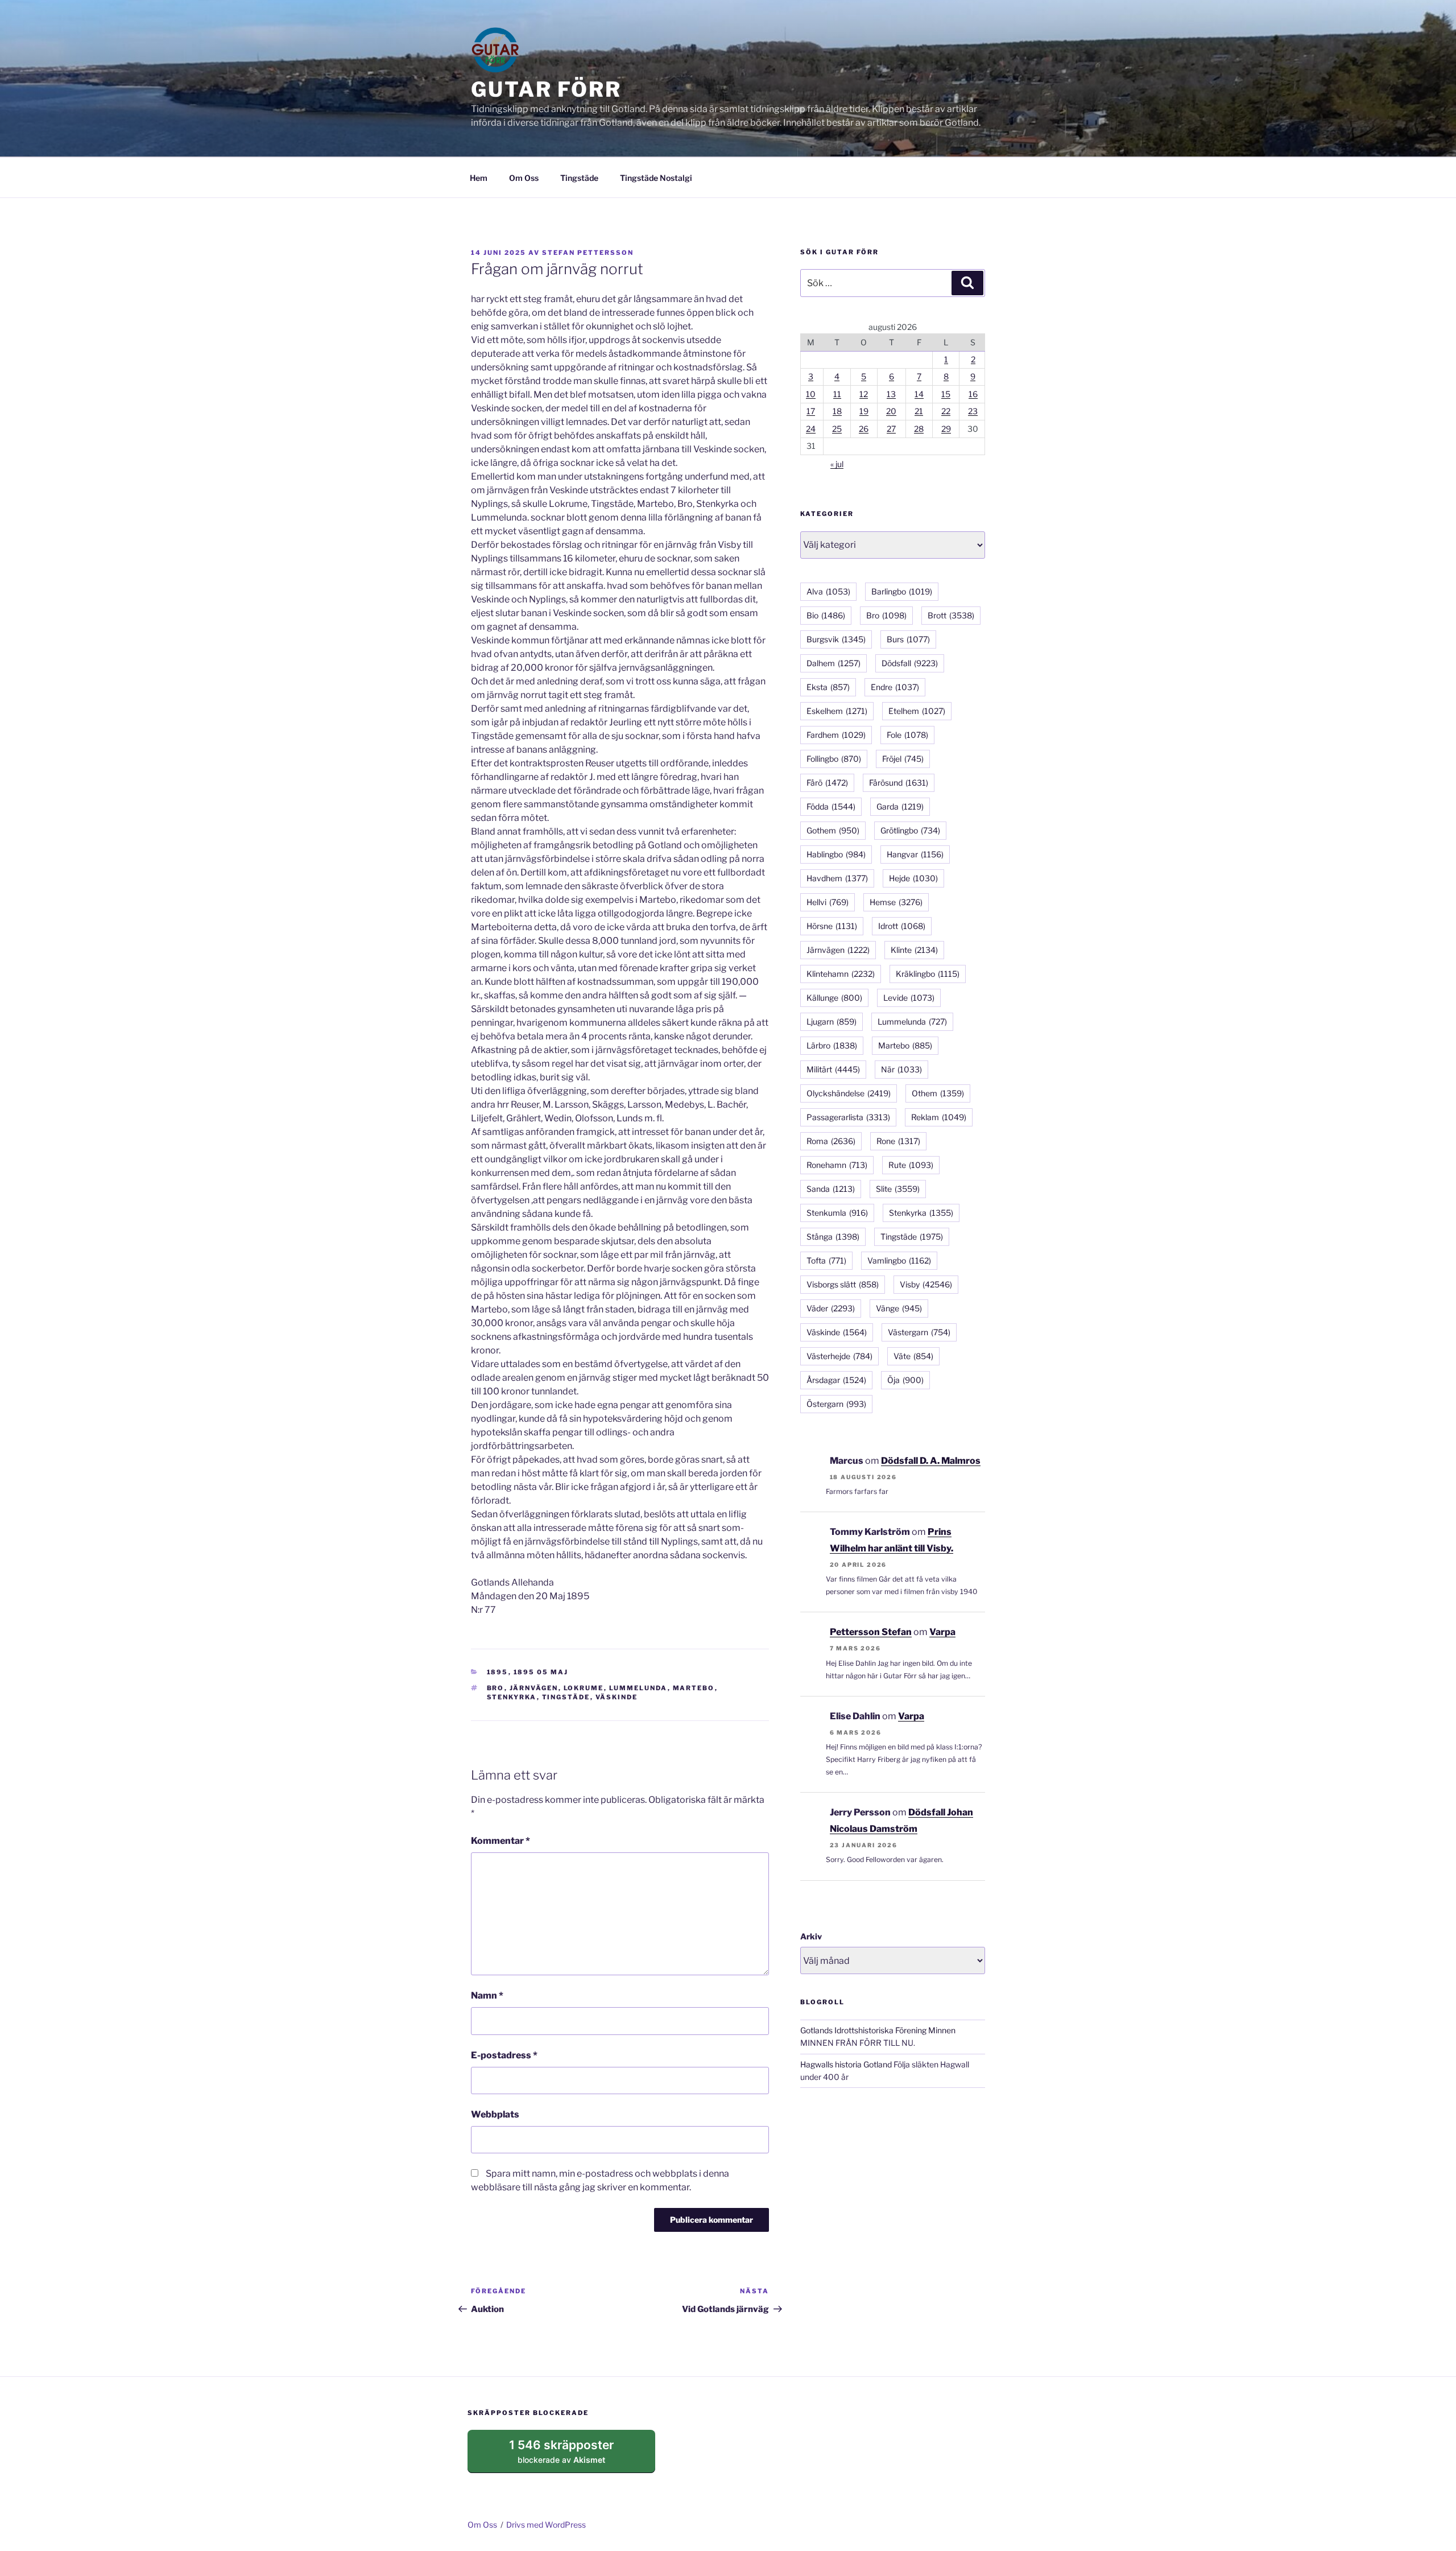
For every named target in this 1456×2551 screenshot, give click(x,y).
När (901, 1069)
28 (919, 429)
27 (891, 429)
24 (811, 429)
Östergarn (836, 1404)
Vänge (899, 1308)
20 (891, 411)
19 (864, 411)
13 (891, 394)
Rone (898, 1141)
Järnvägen (534, 1688)
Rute (911, 1165)
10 (811, 394)
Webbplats (495, 2114)
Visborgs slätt (843, 1284)
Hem (479, 178)
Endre (895, 687)
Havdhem (837, 878)
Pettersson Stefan (871, 1632)
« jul (837, 464)
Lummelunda (638, 1688)
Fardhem (836, 735)
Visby (926, 1284)
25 (837, 429)
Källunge (834, 998)
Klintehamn (841, 974)
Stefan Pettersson (588, 253)
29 (946, 429)
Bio (826, 615)
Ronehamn (837, 1165)
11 (837, 394)
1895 (498, 1672)
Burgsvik (836, 639)
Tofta (826, 1260)
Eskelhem (837, 711)
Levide (909, 998)
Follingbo (834, 759)
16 (973, 394)
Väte (913, 1356)
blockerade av (572, 2455)
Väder (831, 1308)
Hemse (896, 902)
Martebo (694, 1688)
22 (946, 411)
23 (973, 411)
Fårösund (899, 783)
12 (864, 394)
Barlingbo (902, 591)
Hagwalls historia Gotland (846, 2064)
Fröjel (903, 759)
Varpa (942, 1632)
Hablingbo (836, 854)
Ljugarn (832, 1021)
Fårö (827, 783)
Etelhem (917, 711)
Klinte (914, 950)
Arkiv (811, 1936)
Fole (907, 735)
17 (811, 411)
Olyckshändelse (849, 1093)
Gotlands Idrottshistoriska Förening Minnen (878, 2030)
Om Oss (524, 178)
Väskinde (617, 1697)
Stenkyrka (512, 1697)
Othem (938, 1093)
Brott (951, 615)
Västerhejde (839, 1356)
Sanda (831, 1189)
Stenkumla (837, 1213)
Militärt (833, 1069)
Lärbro (832, 1045)
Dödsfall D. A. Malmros (931, 1461)
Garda (900, 806)
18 (837, 411)
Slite (898, 1189)
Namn (487, 1995)
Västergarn (919, 1332)
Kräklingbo (928, 974)
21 (919, 411)
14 (919, 394)
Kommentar (500, 1841)
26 (864, 429)
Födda (831, 806)
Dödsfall (910, 663)
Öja (905, 1380)
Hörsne (832, 926)
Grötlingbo (910, 830)
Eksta (828, 687)
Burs (908, 639)
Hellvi (828, 902)
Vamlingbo (899, 1260)
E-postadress (504, 2055)
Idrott (902, 926)
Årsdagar (836, 1380)
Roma (831, 1141)
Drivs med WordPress (546, 2525)
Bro (496, 1688)
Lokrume (584, 1688)
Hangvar (915, 854)
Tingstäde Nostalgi (656, 178)
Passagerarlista (848, 1117)
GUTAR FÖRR (546, 89)
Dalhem (834, 663)
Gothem (833, 830)
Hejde (913, 878)
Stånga (833, 1237)
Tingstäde (579, 178)
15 (946, 394)
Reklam (939, 1117)
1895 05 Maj (541, 1672)
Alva (828, 591)
